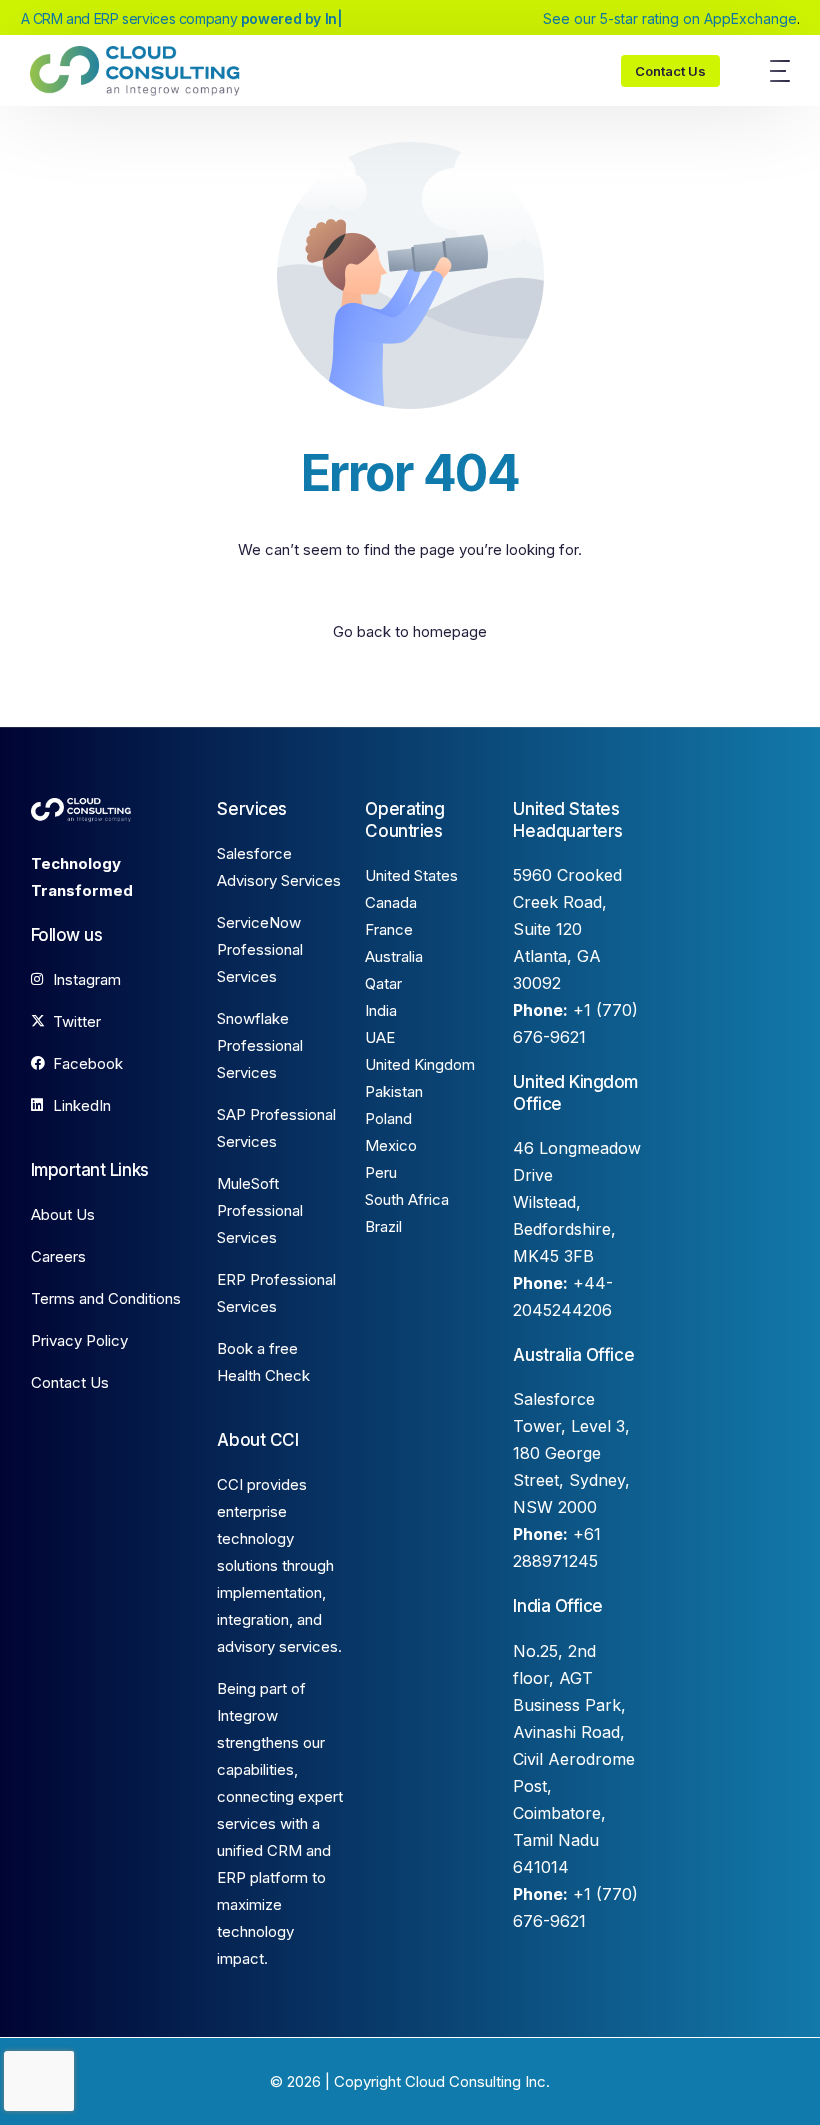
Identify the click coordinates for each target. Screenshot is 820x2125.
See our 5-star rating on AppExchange (670, 19)
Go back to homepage (410, 631)
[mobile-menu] (770, 71)
